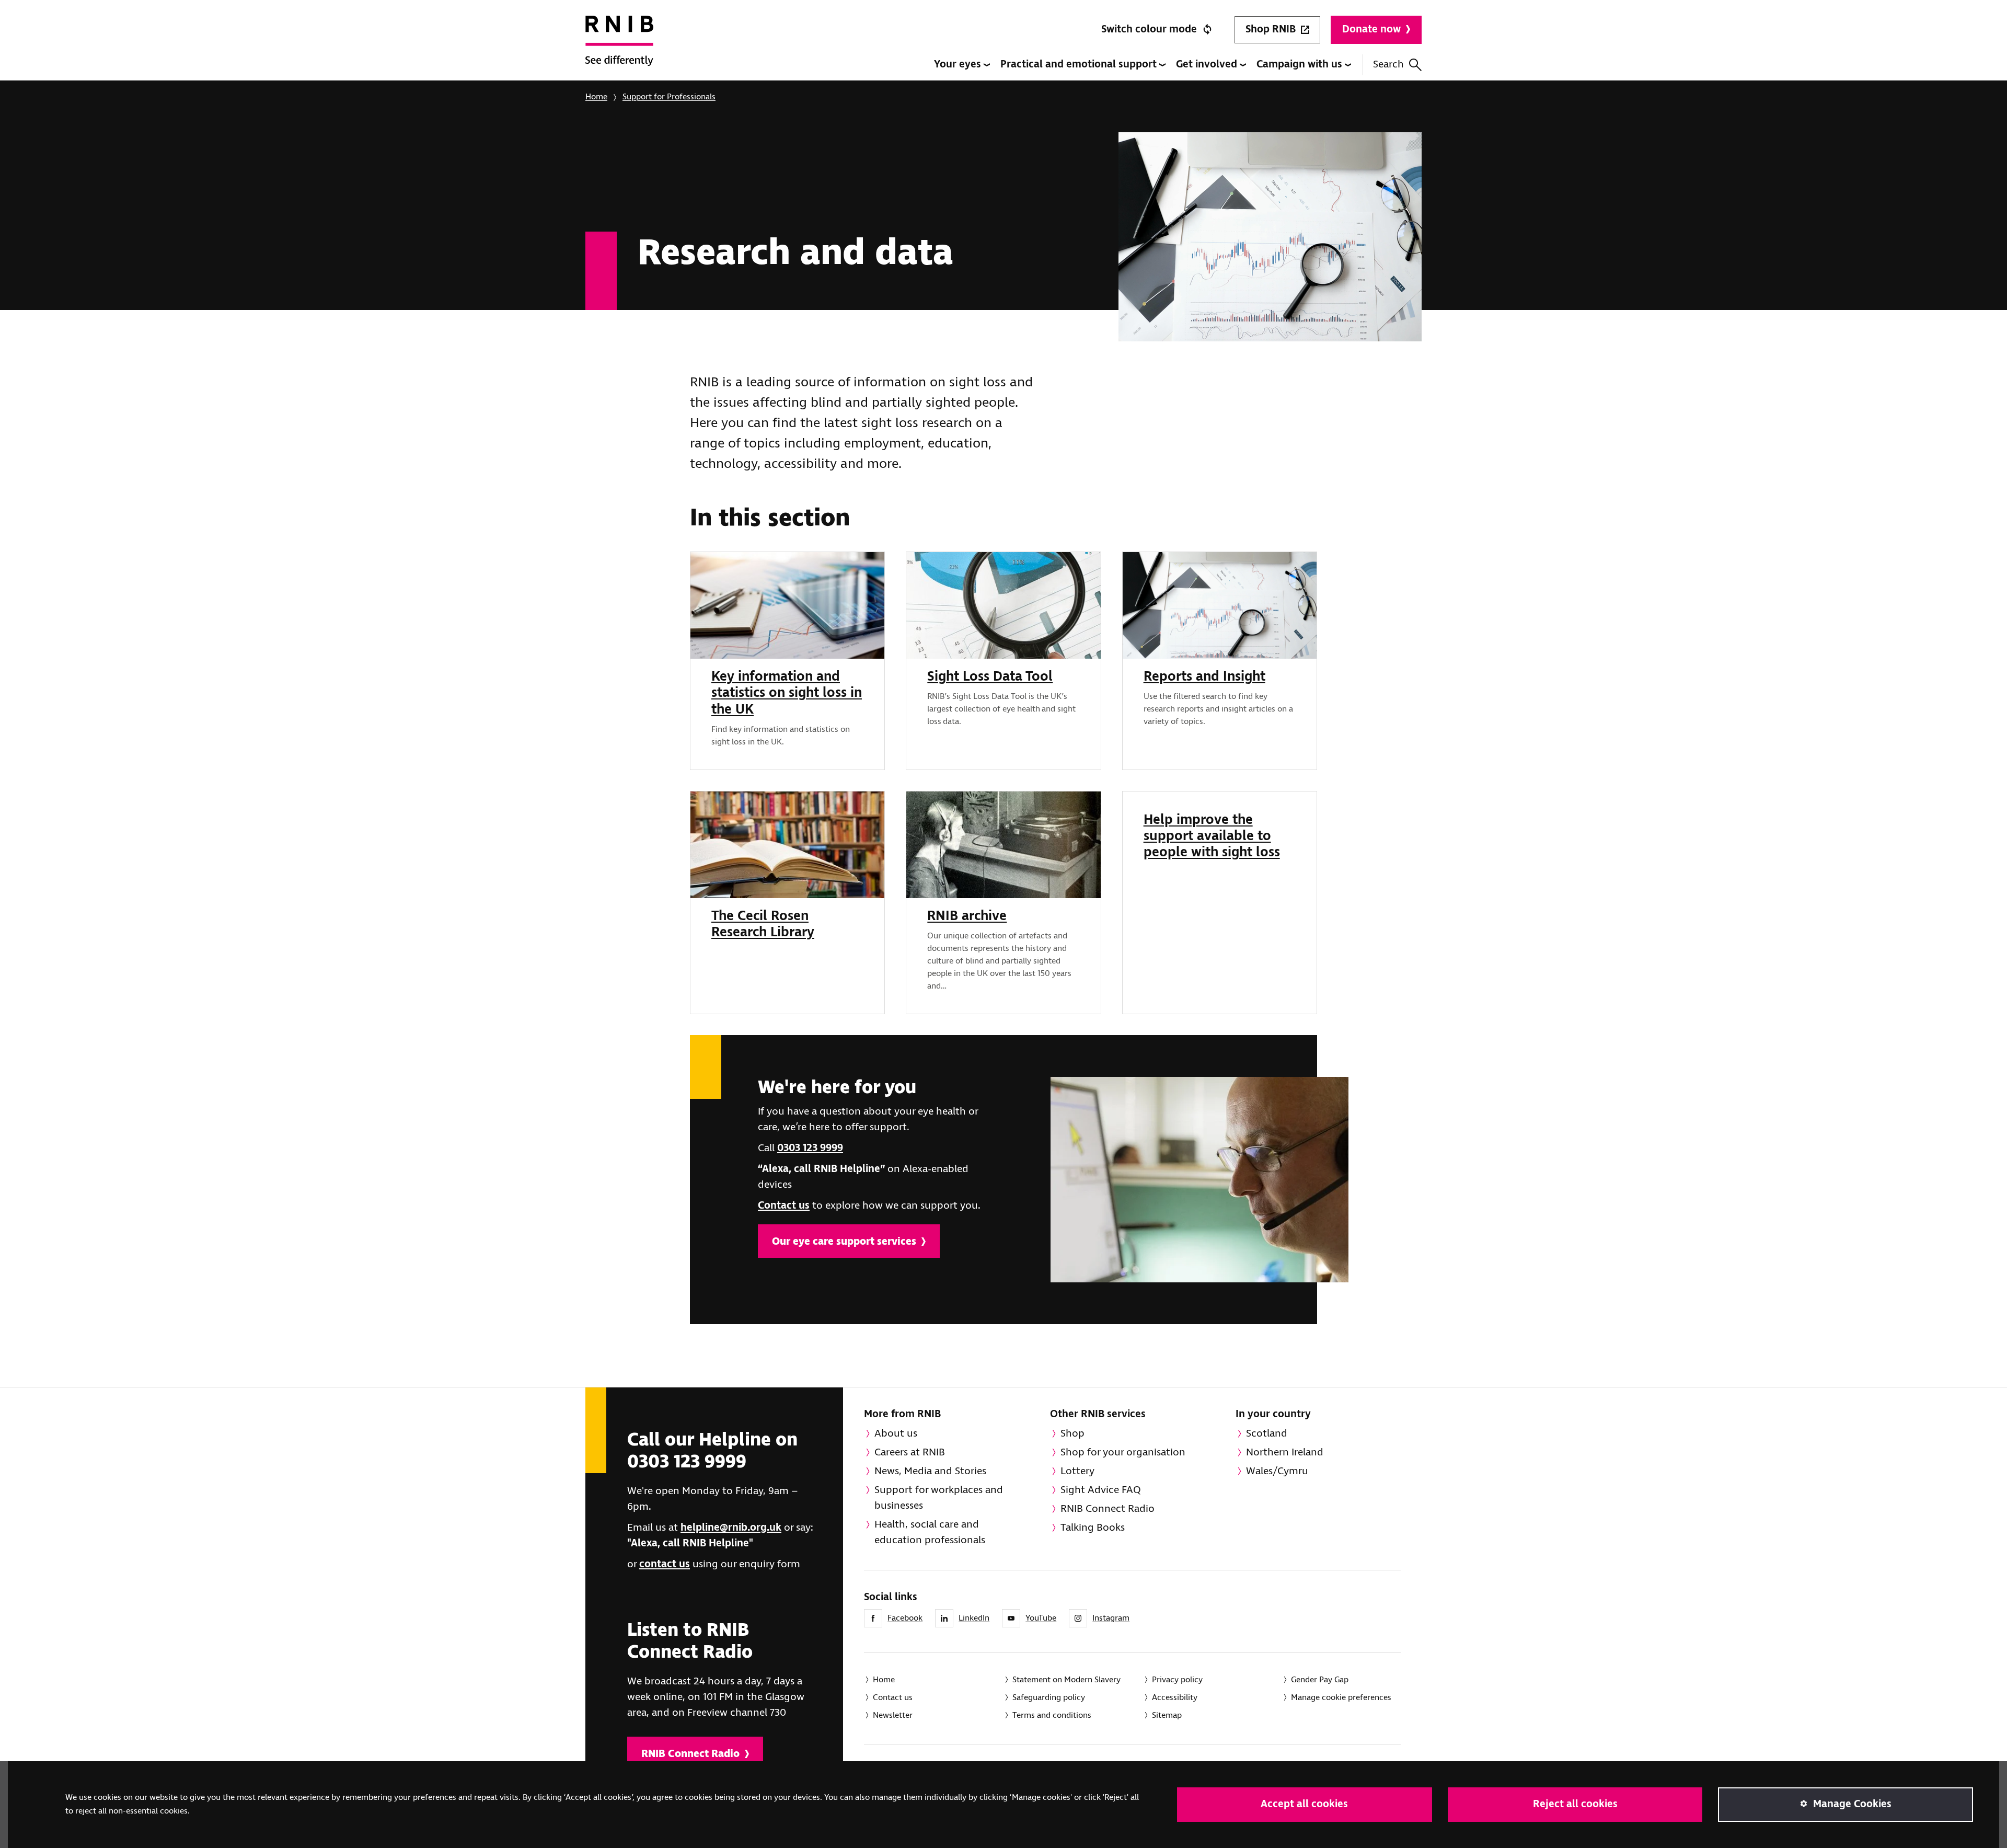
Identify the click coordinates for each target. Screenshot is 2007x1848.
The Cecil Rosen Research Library (763, 925)
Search (1388, 65)
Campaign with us (1301, 65)
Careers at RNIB (910, 1453)
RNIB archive (967, 916)
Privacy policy (1177, 1680)
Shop (1072, 1434)
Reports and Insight (1204, 677)
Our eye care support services (844, 1242)
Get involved (1208, 65)
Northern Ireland (1285, 1453)
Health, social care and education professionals (930, 1533)
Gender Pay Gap (1320, 1680)
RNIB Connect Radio (690, 1754)
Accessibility (1175, 1698)
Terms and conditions (1052, 1715)
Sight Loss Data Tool (990, 677)
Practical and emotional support (1080, 65)
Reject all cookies (1575, 1804)
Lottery (1077, 1471)
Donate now (1371, 30)
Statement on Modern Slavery (1066, 1680)
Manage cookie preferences (1341, 1698)
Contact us (784, 1206)
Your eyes (959, 65)
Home (596, 97)
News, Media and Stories (930, 1471)
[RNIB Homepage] (619, 48)
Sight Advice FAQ (1101, 1490)
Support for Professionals (669, 97)
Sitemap (1167, 1715)
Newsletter (893, 1715)
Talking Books (1093, 1528)
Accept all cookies (1304, 1804)
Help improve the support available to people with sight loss (1212, 836)
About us (896, 1434)
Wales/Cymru (1277, 1471)
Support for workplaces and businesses (939, 1498)
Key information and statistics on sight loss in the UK (787, 693)
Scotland (1267, 1434)
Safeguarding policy (1049, 1698)
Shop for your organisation (1123, 1453)
